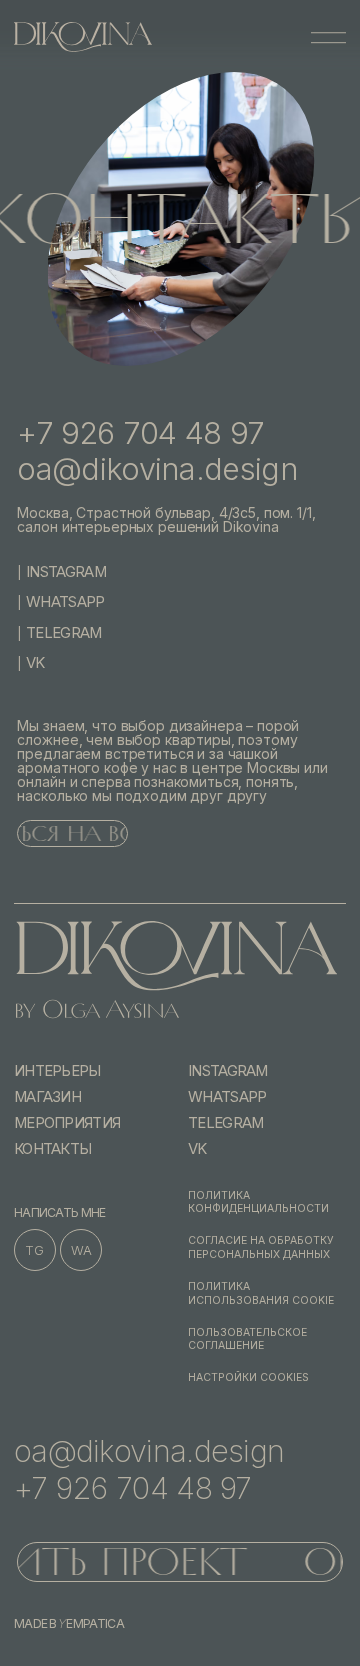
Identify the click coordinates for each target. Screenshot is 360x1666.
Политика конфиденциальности (258, 1202)
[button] (328, 37)
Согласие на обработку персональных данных (261, 1247)
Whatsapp (65, 602)
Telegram (63, 633)
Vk (35, 663)
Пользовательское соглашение (247, 1339)
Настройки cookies (248, 1377)
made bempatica (69, 1624)
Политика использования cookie (261, 1293)
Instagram (66, 572)
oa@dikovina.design (157, 469)
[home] (83, 37)
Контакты (52, 1149)
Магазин (47, 1097)
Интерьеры (57, 1071)
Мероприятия (67, 1123)
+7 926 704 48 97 (140, 433)
